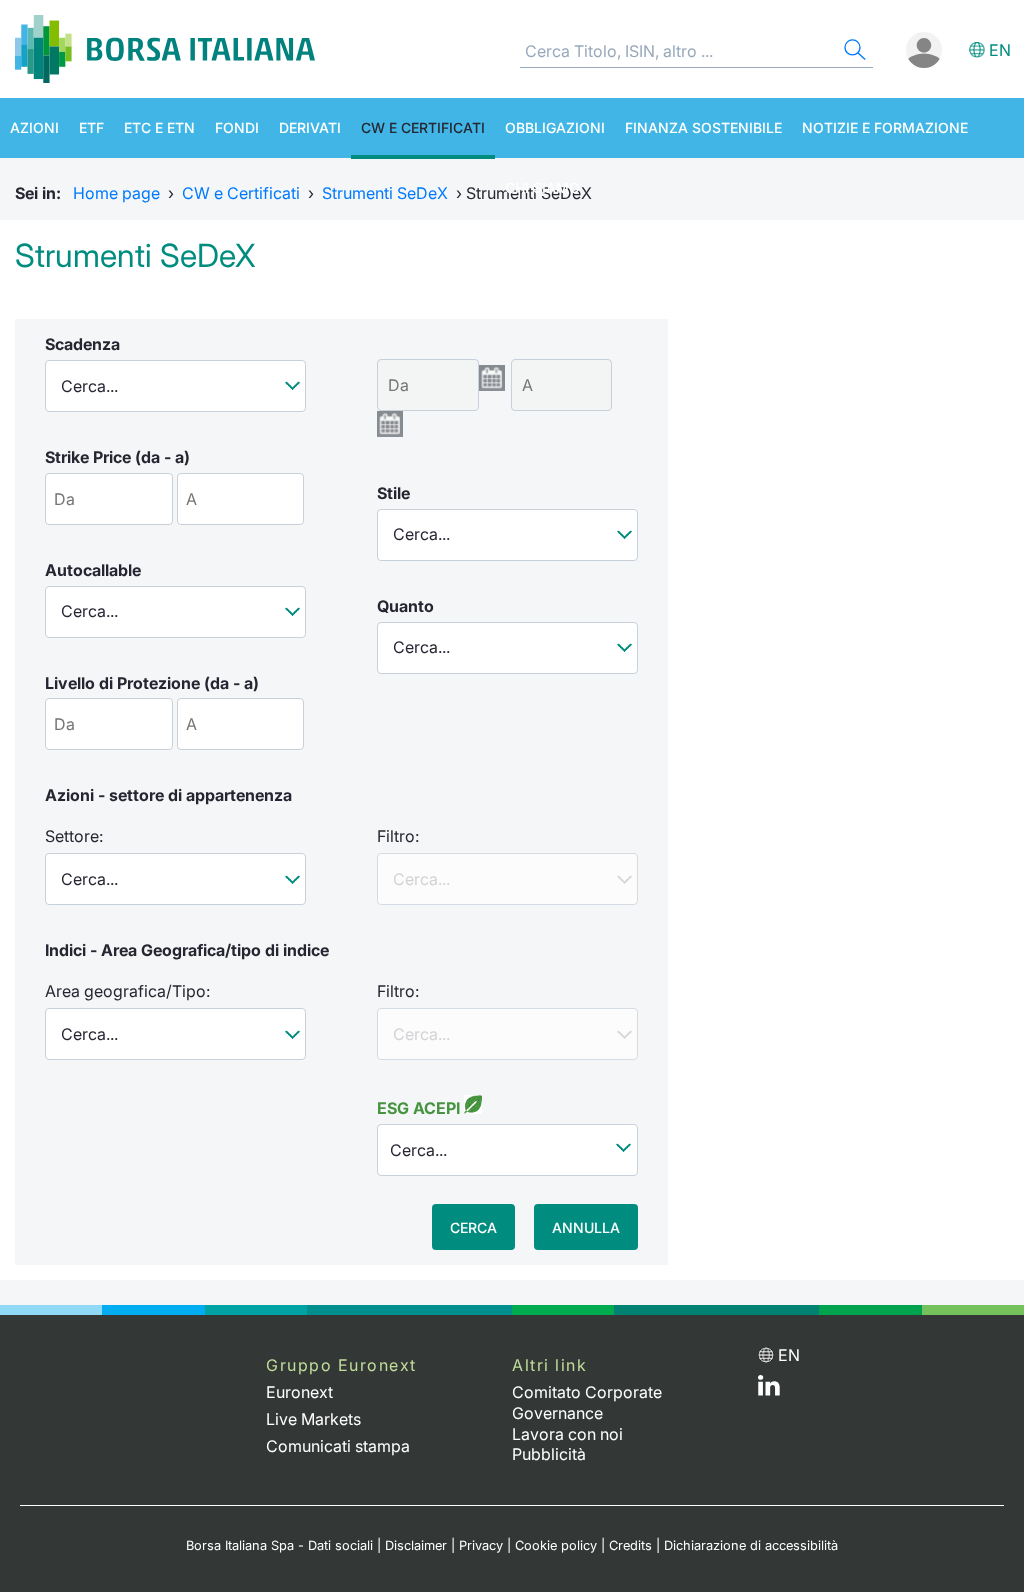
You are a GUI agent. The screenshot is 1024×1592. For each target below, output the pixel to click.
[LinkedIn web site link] (769, 1390)
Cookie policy (556, 1545)
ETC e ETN (159, 127)
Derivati (310, 127)
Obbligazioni (555, 127)
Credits (630, 1545)
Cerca (473, 1227)
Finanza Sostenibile (703, 127)
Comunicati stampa (338, 1446)
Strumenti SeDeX (385, 193)
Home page (116, 193)
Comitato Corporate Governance (587, 1402)
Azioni (34, 127)
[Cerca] (853, 52)
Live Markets (313, 1419)
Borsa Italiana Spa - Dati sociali (279, 1545)
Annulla (586, 1227)
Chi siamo (542, 187)
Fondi (237, 127)
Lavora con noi (567, 1434)
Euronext (299, 1392)
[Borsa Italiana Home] (165, 49)
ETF (91, 127)
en (1000, 50)
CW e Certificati (423, 127)
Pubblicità (549, 1454)
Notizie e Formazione (885, 127)
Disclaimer (416, 1545)
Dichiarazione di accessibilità (751, 1545)
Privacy (481, 1545)
